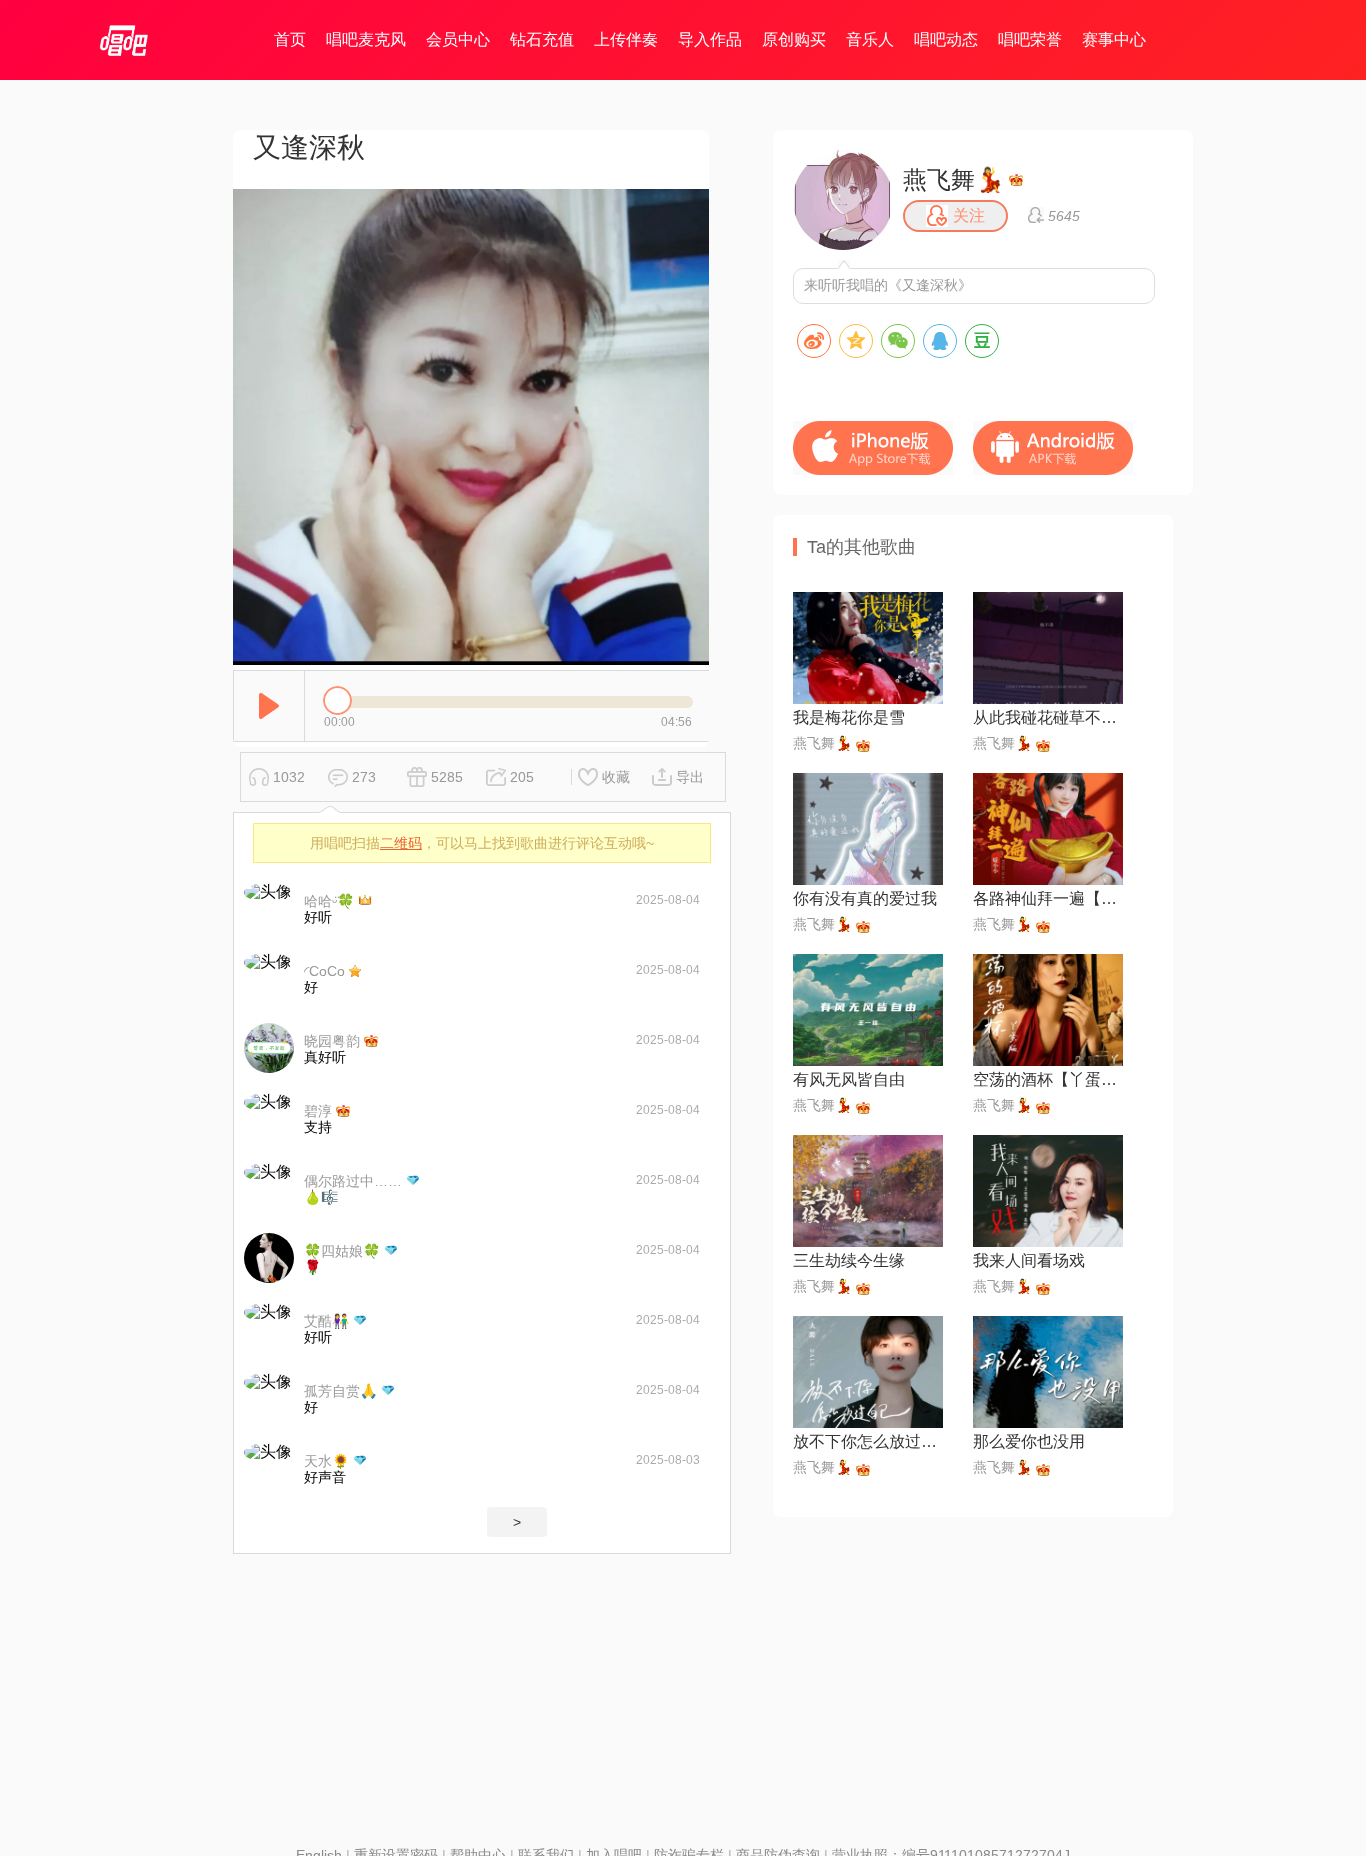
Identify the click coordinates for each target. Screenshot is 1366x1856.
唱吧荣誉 (1030, 39)
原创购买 (794, 39)
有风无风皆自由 (849, 1079)
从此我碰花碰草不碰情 (1048, 717)
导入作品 (710, 39)
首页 (290, 39)
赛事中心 (1114, 39)
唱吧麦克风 (366, 39)
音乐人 (870, 39)
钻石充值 (542, 39)
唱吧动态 (946, 39)
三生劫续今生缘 (849, 1260)
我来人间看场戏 (1029, 1260)
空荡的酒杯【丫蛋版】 (1048, 1079)
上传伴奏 (626, 39)
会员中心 (458, 39)
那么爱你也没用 (1029, 1441)
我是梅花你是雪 (849, 717)
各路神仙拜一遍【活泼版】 (1048, 898)
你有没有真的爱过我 (865, 898)
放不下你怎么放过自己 (868, 1441)
